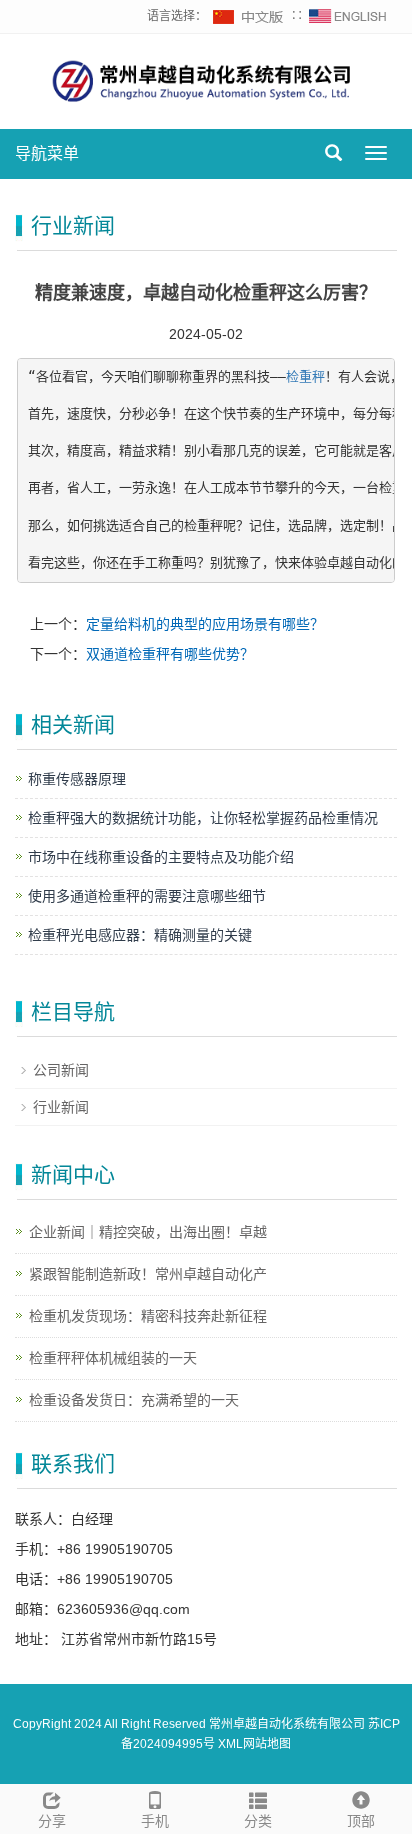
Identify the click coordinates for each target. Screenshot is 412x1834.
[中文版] (249, 16)
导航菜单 (47, 153)
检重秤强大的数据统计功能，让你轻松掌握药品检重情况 (203, 818)
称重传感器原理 (77, 779)
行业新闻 (61, 1107)
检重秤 (305, 376)
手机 (155, 1821)
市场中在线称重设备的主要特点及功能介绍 (161, 857)
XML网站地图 (254, 1744)
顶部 (361, 1821)
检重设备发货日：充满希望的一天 (134, 1400)
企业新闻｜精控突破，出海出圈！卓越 (148, 1232)
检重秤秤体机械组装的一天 (113, 1358)
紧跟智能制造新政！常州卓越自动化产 (148, 1274)
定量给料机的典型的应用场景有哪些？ (205, 624)
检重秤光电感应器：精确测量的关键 (140, 935)
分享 (52, 1821)
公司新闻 (61, 1070)
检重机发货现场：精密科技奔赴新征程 (148, 1316)
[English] (348, 16)
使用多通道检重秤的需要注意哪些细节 (147, 896)
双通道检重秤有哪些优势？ (170, 654)
